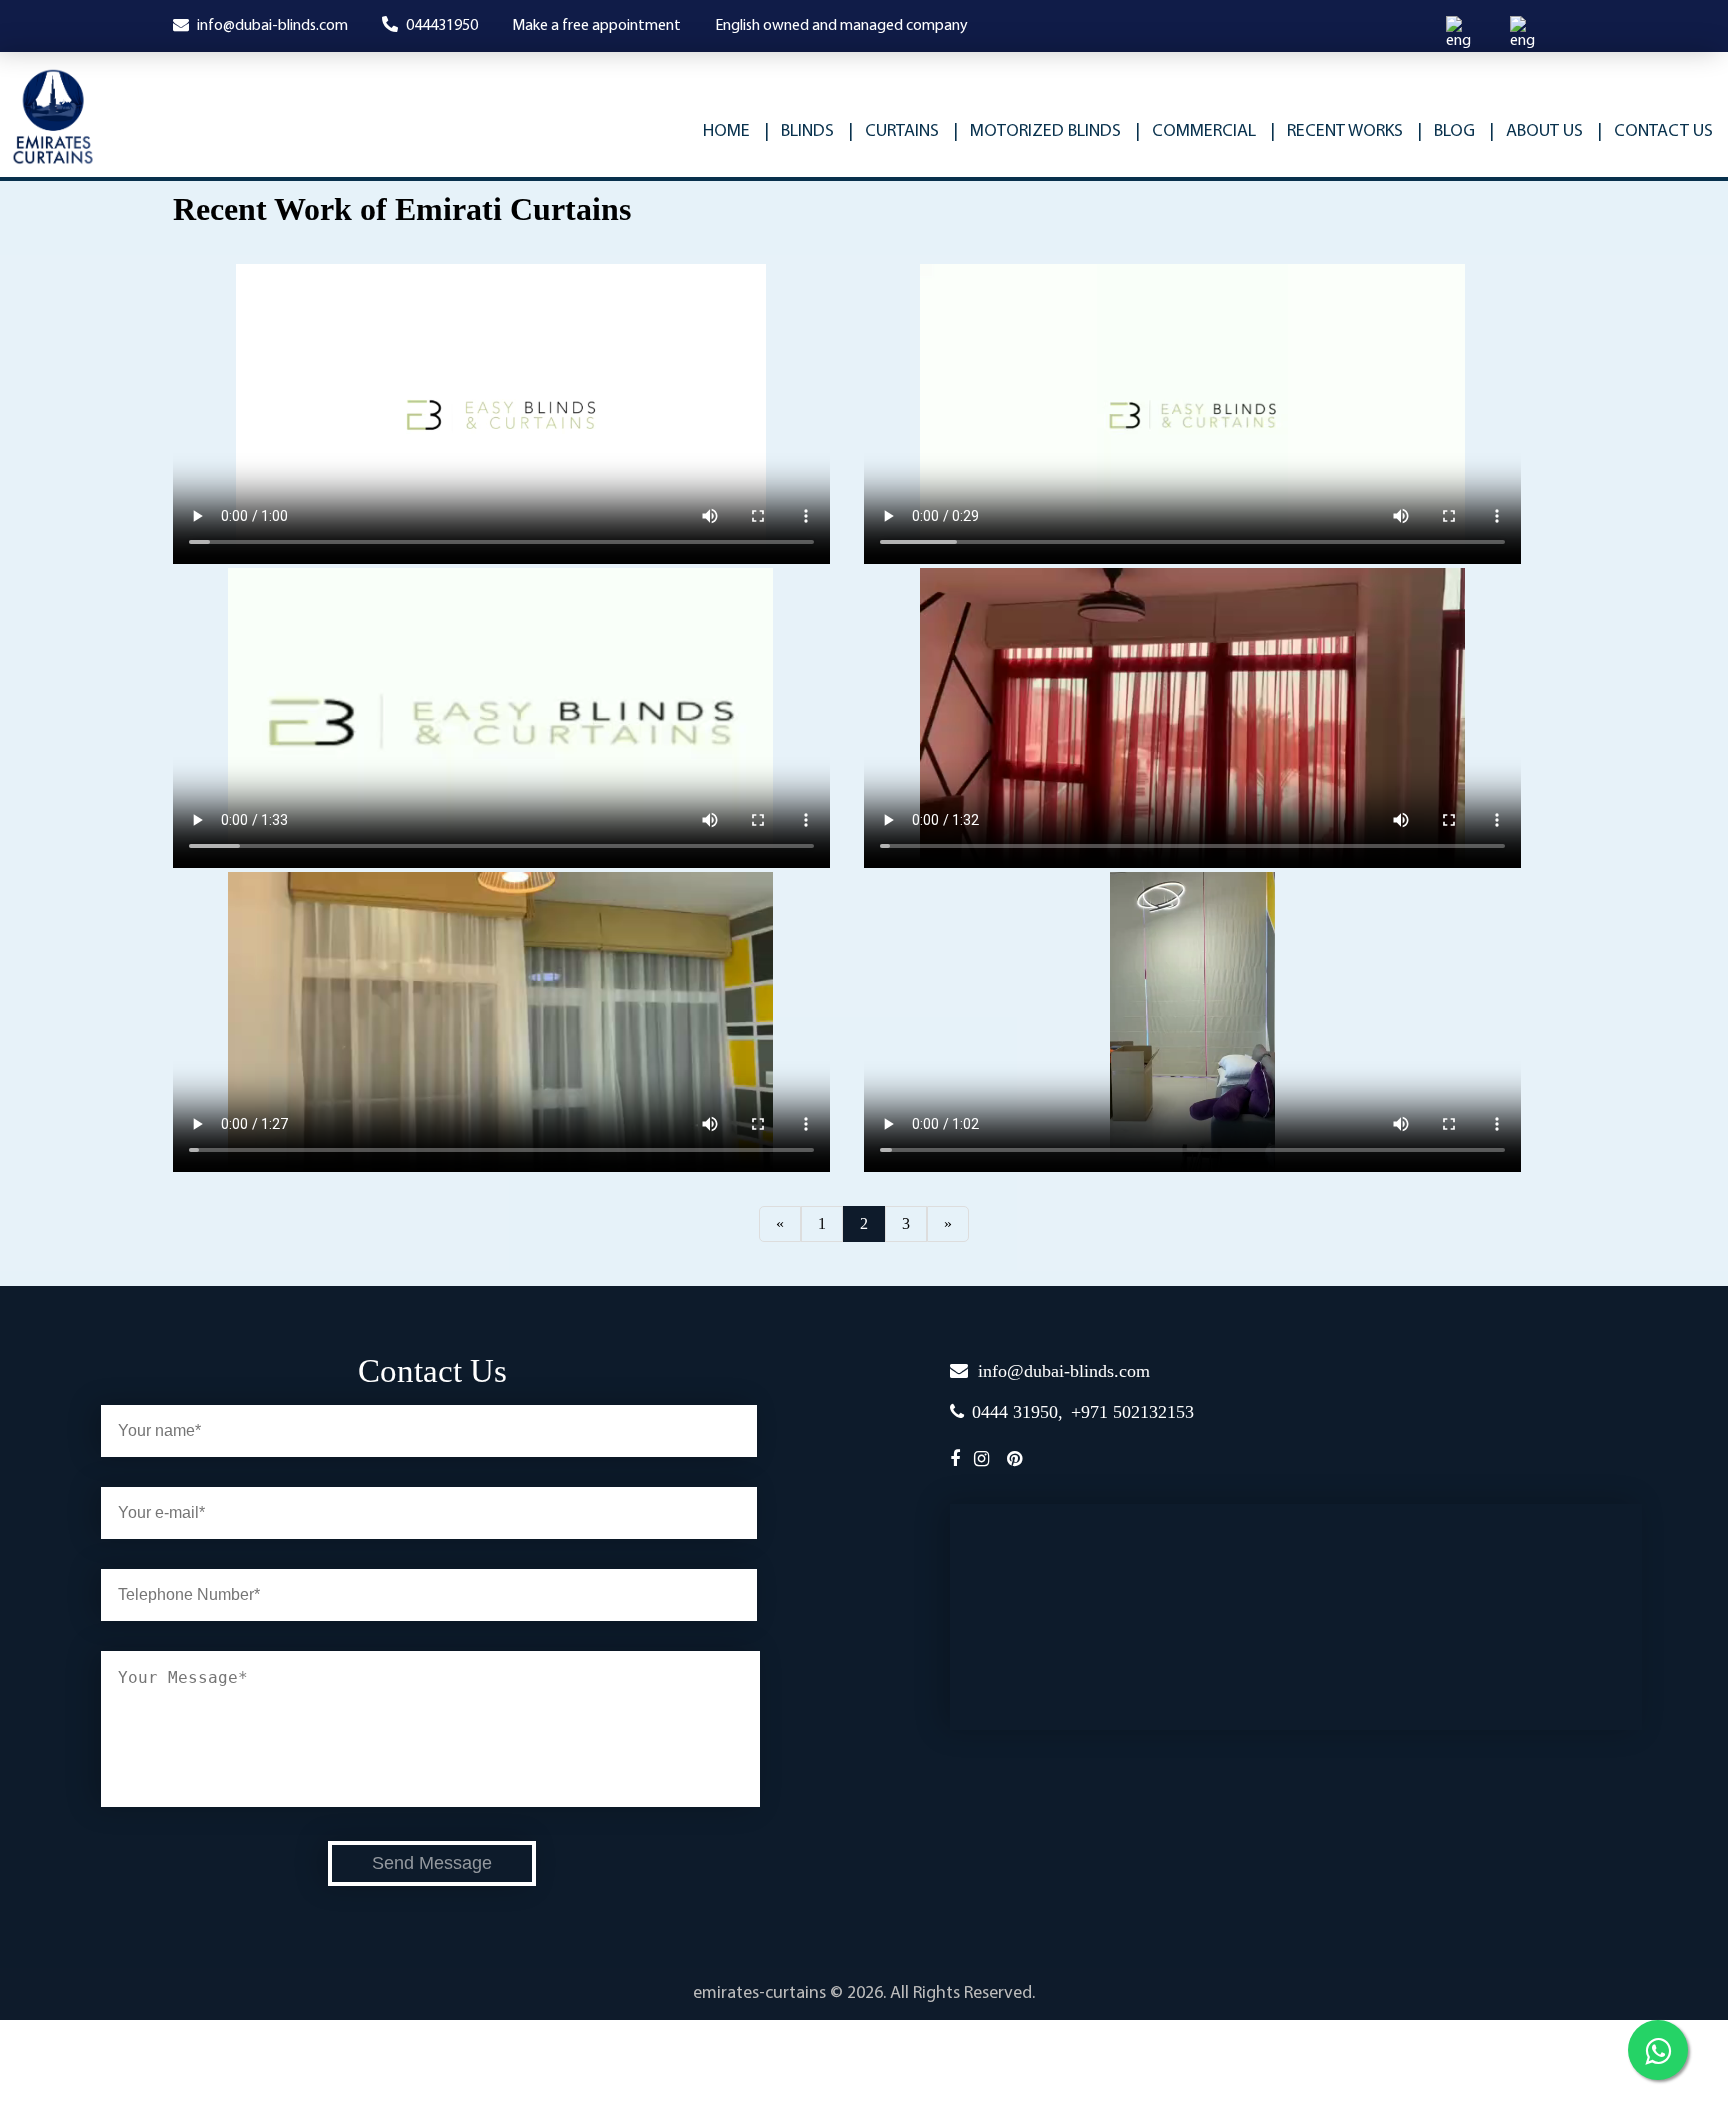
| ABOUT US (1536, 132)
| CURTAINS (893, 132)
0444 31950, (1017, 1412)
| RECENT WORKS (1336, 132)
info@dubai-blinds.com (271, 26)
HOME (726, 132)
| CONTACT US (1655, 132)
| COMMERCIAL (1195, 132)
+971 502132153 (1132, 1412)
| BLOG (1446, 132)
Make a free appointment (596, 26)
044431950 (440, 26)
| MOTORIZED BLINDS (1037, 132)
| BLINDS (799, 132)
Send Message (432, 1863)
